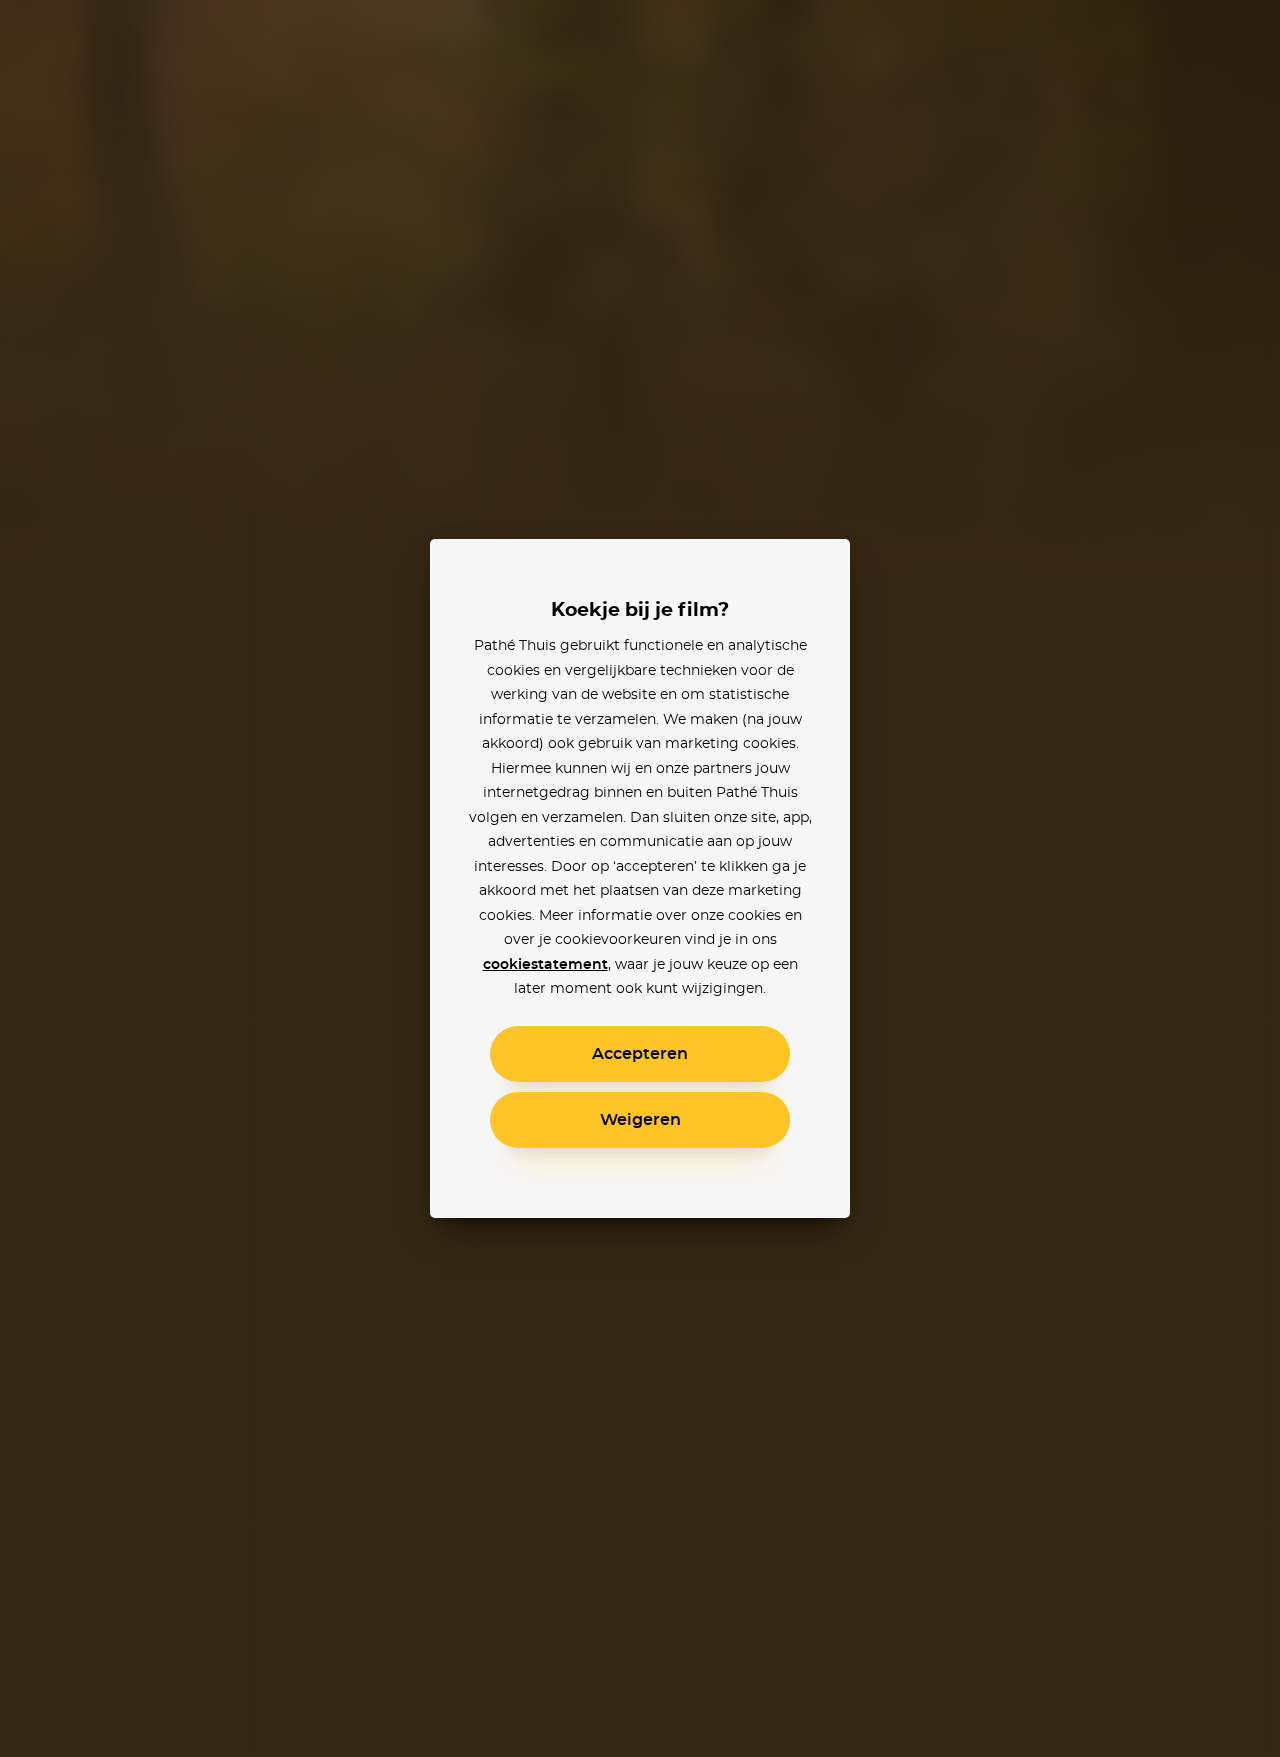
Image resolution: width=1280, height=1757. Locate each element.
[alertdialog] (640, 878)
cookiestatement (545, 965)
